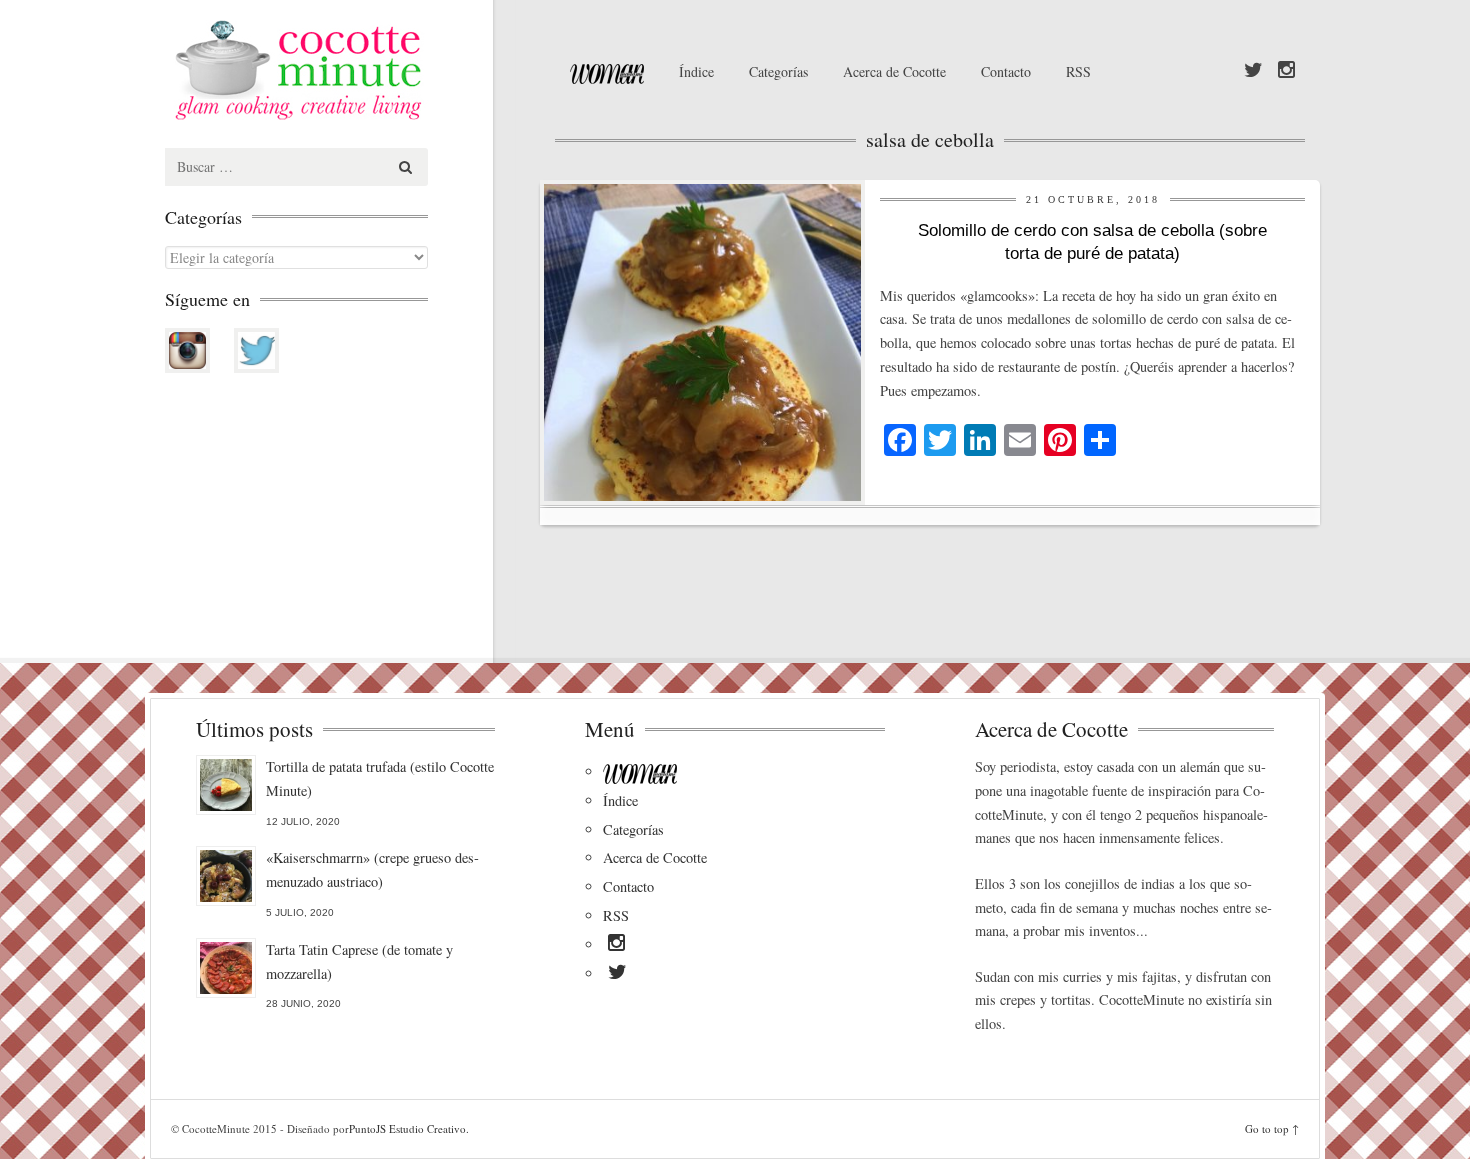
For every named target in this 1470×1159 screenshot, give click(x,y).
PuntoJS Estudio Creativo (407, 1128)
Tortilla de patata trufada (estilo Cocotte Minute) (380, 778)
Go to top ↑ (1272, 1128)
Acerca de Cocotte (894, 71)
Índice (696, 71)
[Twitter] (1253, 71)
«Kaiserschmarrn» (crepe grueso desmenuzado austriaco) (372, 869)
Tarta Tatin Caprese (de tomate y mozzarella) (359, 961)
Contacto (1006, 71)
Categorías (778, 71)
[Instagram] (1286, 71)
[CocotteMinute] (345, 70)
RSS (1078, 71)
